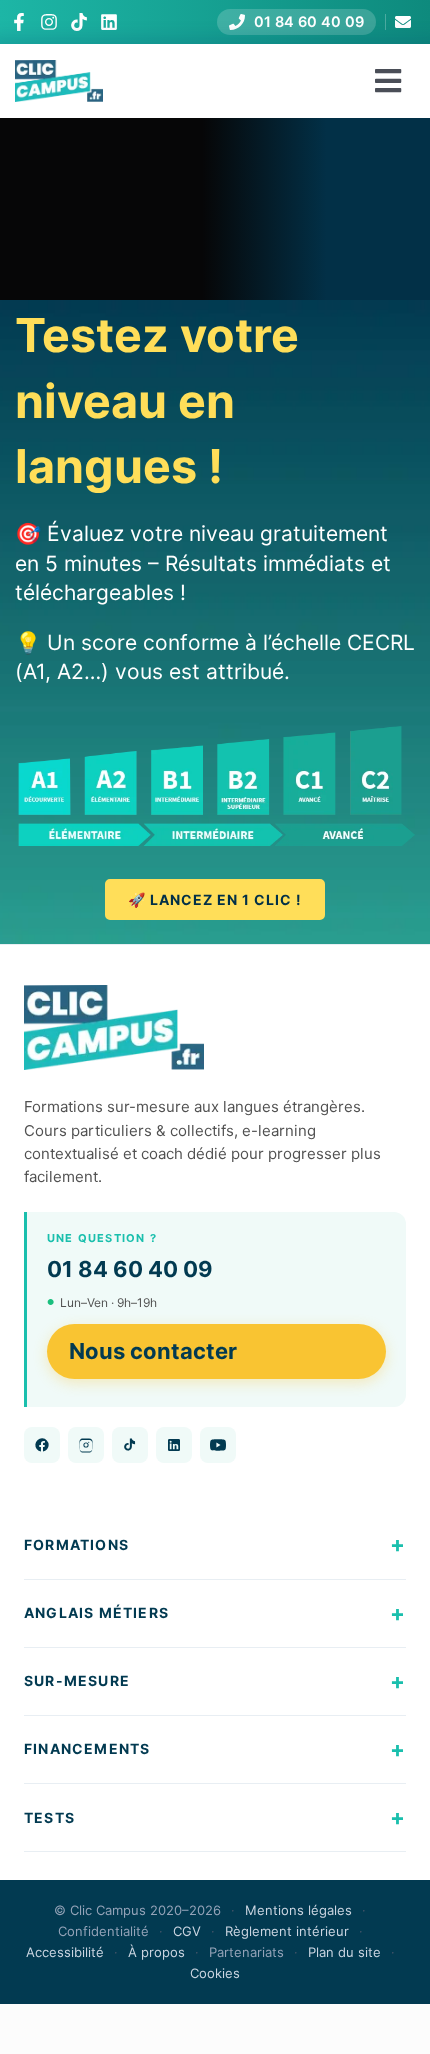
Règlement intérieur (287, 1931)
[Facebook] (19, 22)
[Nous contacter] (402, 22)
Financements (87, 1748)
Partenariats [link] (246, 1952)
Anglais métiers (96, 1612)
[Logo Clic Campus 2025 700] (59, 70)
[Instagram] (49, 22)
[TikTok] (79, 22)
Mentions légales (298, 1910)
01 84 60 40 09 (130, 1269)
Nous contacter (153, 1351)
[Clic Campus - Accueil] (114, 1028)
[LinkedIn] (109, 22)
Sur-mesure (77, 1680)
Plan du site (344, 1952)
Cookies (215, 1973)
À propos (156, 1952)
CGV (187, 1931)
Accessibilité (65, 1952)
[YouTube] (218, 1445)
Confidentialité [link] (103, 1931)
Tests (49, 1817)
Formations (76, 1544)
